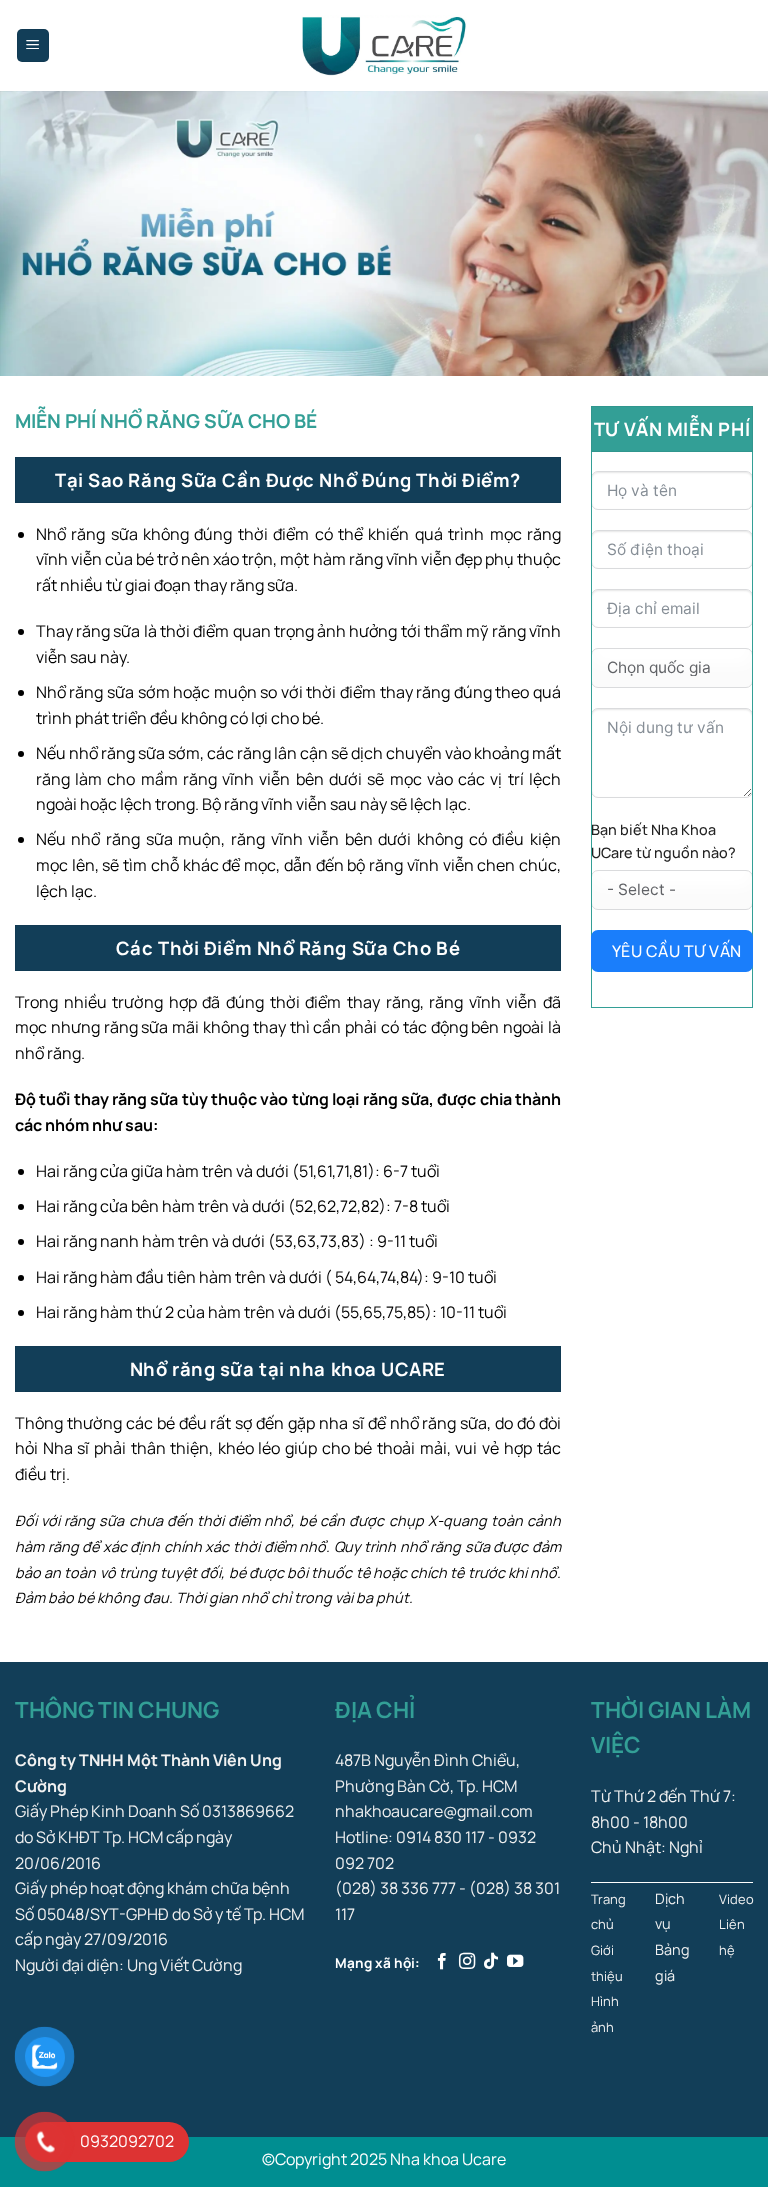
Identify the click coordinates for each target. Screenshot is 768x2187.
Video (736, 1899)
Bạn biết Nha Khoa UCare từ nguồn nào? (663, 841)
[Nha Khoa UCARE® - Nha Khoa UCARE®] (384, 45)
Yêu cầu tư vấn (677, 951)
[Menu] (33, 45)
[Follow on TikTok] (491, 1962)
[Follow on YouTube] (515, 1962)
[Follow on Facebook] (442, 1962)
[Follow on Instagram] (467, 1962)
